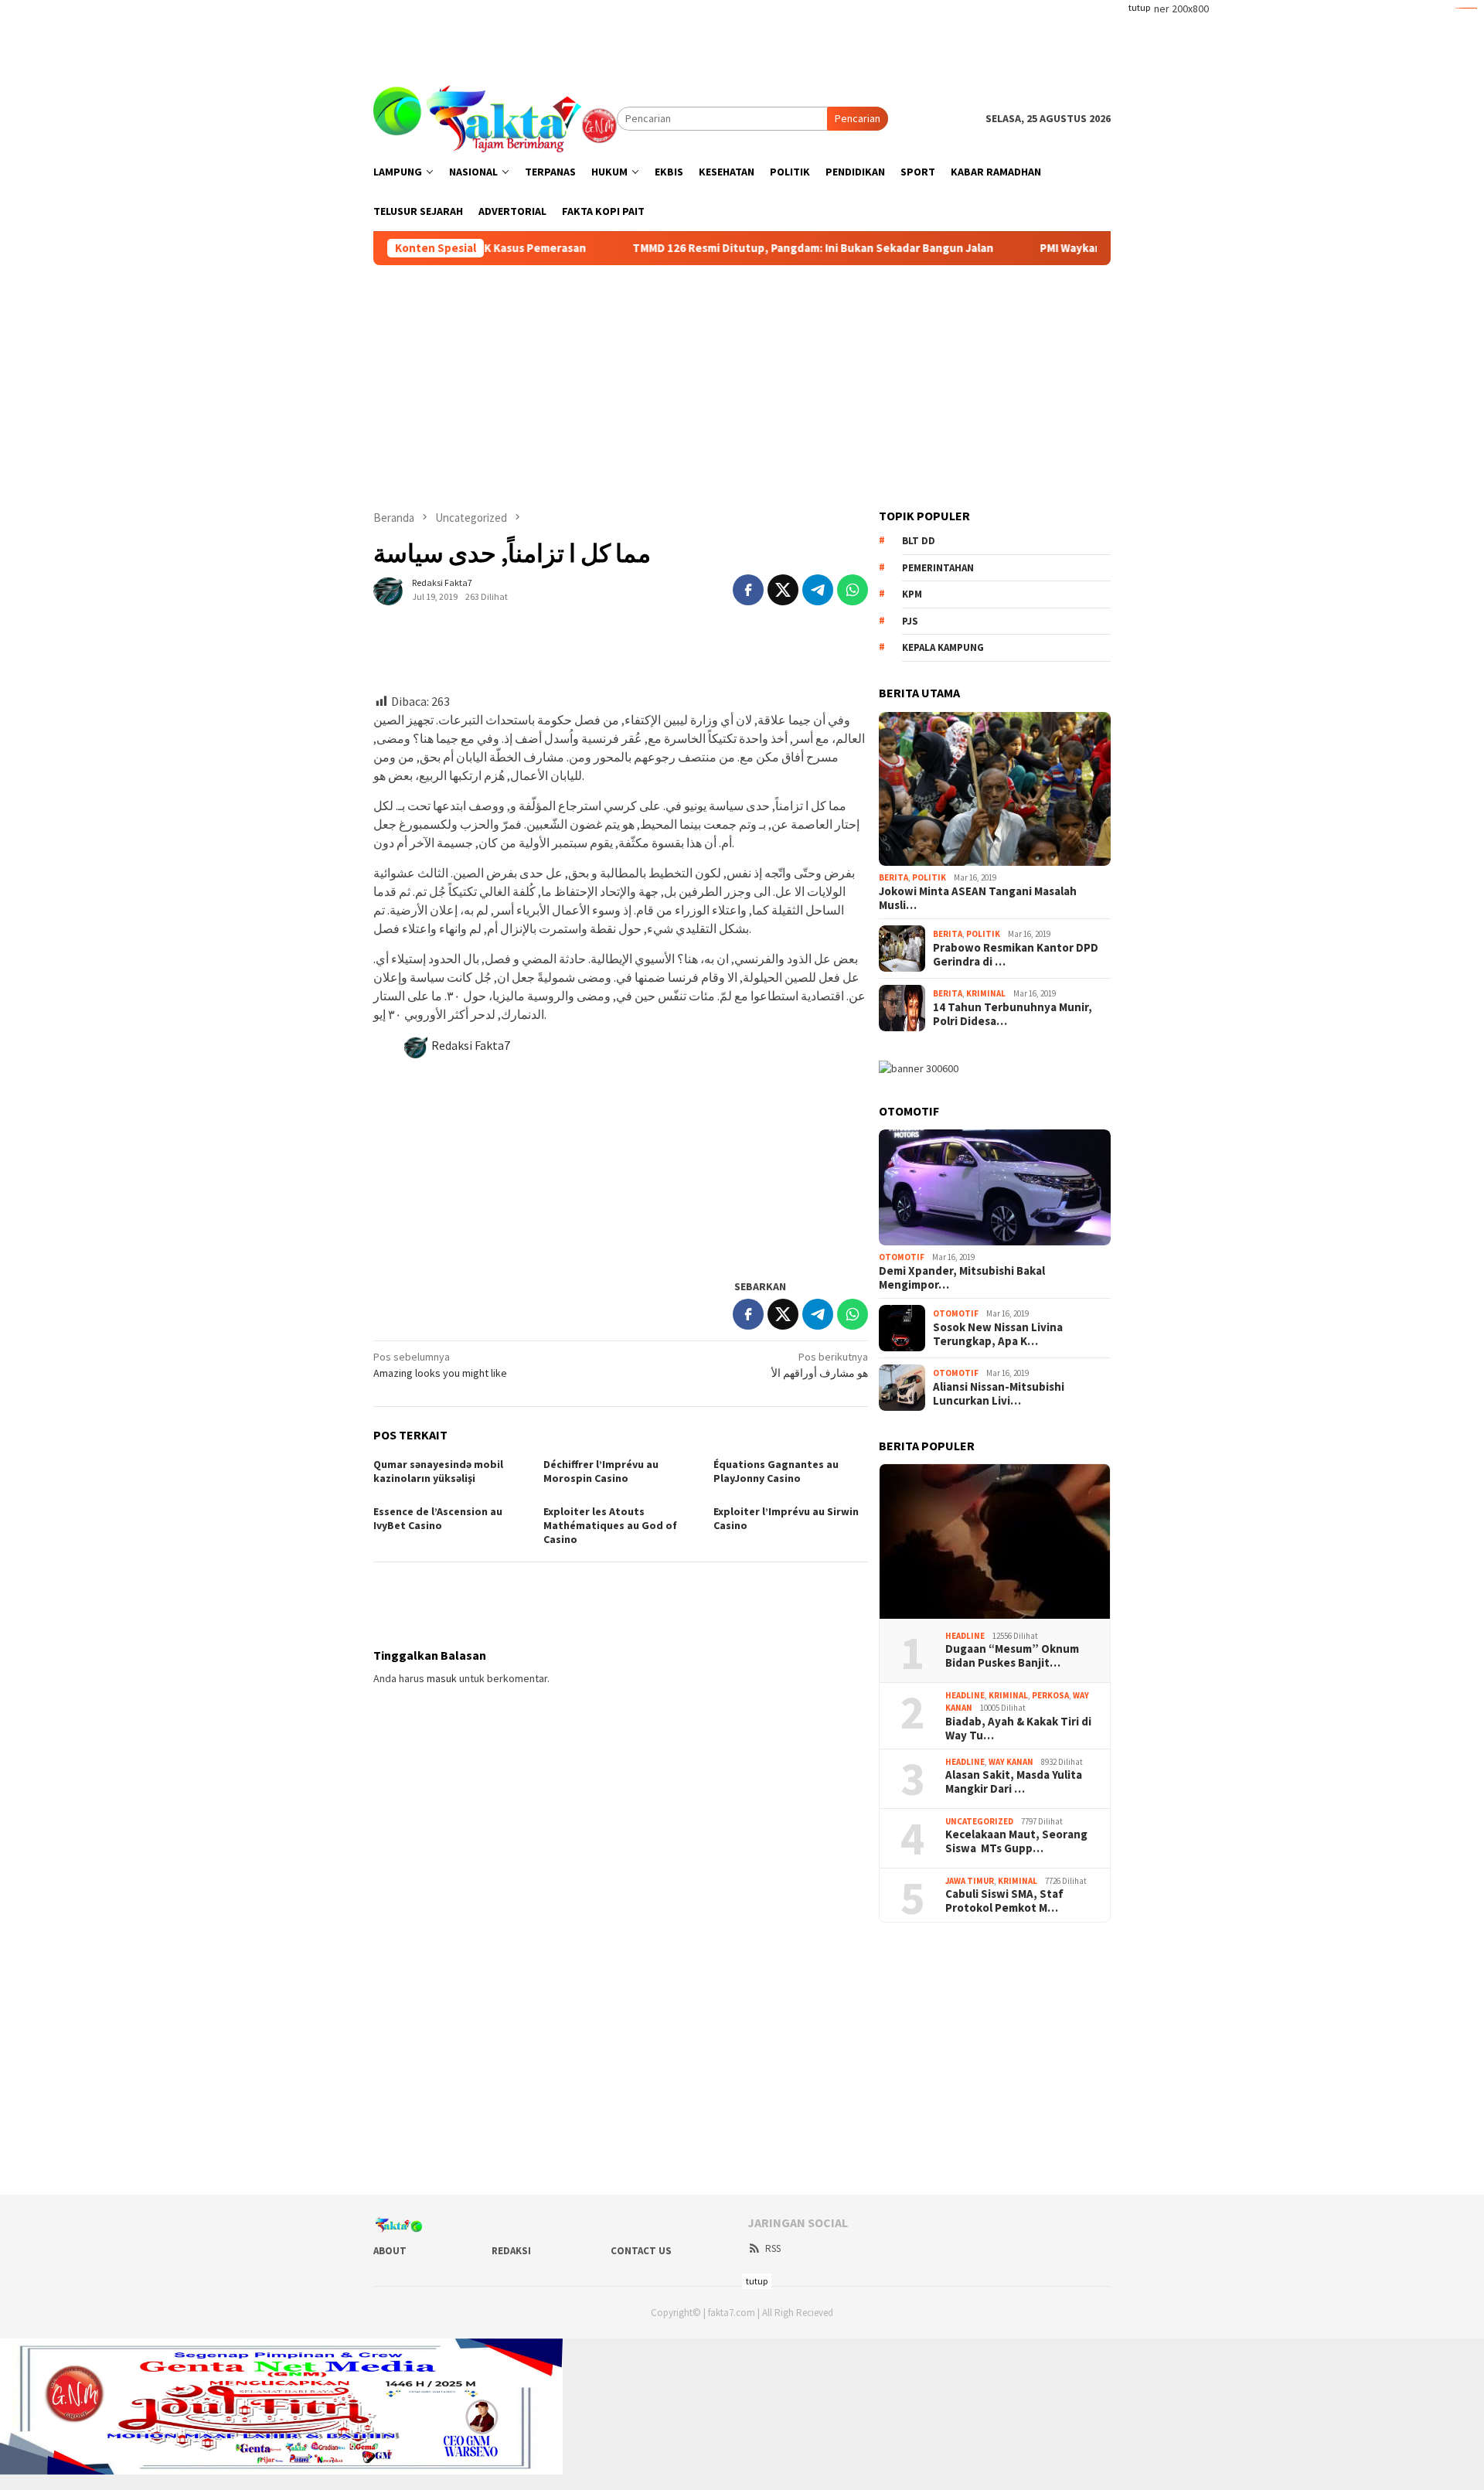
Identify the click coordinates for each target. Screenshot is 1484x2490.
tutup (1139, 7)
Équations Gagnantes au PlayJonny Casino (776, 1471)
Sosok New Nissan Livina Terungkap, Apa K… (998, 1334)
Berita (893, 877)
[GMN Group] (495, 118)
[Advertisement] (742, 35)
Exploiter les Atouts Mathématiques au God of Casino (610, 1525)
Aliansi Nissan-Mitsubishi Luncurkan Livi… (999, 1394)
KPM (912, 594)
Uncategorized (979, 1821)
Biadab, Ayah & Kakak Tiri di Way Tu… (1018, 1729)
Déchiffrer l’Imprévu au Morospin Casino (601, 1471)
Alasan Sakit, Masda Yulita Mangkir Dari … (1014, 1782)
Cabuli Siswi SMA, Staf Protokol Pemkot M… (1004, 1901)
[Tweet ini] (783, 590)
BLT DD (919, 541)
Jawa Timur (970, 1881)
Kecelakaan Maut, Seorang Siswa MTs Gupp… (1016, 1841)
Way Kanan (1011, 1762)
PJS (910, 621)
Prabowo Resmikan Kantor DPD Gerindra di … (1016, 955)
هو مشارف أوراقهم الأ (820, 1365)
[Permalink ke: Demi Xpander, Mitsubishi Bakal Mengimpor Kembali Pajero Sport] (995, 1187)
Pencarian (858, 118)
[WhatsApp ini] (853, 590)
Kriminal (986, 993)
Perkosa (1050, 1695)
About (390, 2251)
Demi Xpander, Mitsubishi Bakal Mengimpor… (962, 1278)
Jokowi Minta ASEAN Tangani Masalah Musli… (978, 898)
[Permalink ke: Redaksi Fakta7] (389, 588)
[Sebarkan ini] (748, 590)
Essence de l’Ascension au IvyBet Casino (438, 1518)
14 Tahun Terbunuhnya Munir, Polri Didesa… (1013, 1014)
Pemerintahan (938, 568)
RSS (773, 2248)
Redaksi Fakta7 (471, 1045)
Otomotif (902, 1257)
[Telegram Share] (818, 590)
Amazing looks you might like (440, 1365)
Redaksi (511, 2251)
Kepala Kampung (943, 647)
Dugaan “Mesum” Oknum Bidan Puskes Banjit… (1012, 1656)
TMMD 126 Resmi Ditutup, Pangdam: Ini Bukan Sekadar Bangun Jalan (727, 248)
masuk (442, 1678)
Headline (965, 1636)
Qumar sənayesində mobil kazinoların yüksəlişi (438, 1471)
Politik (929, 877)
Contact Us (641, 2251)
